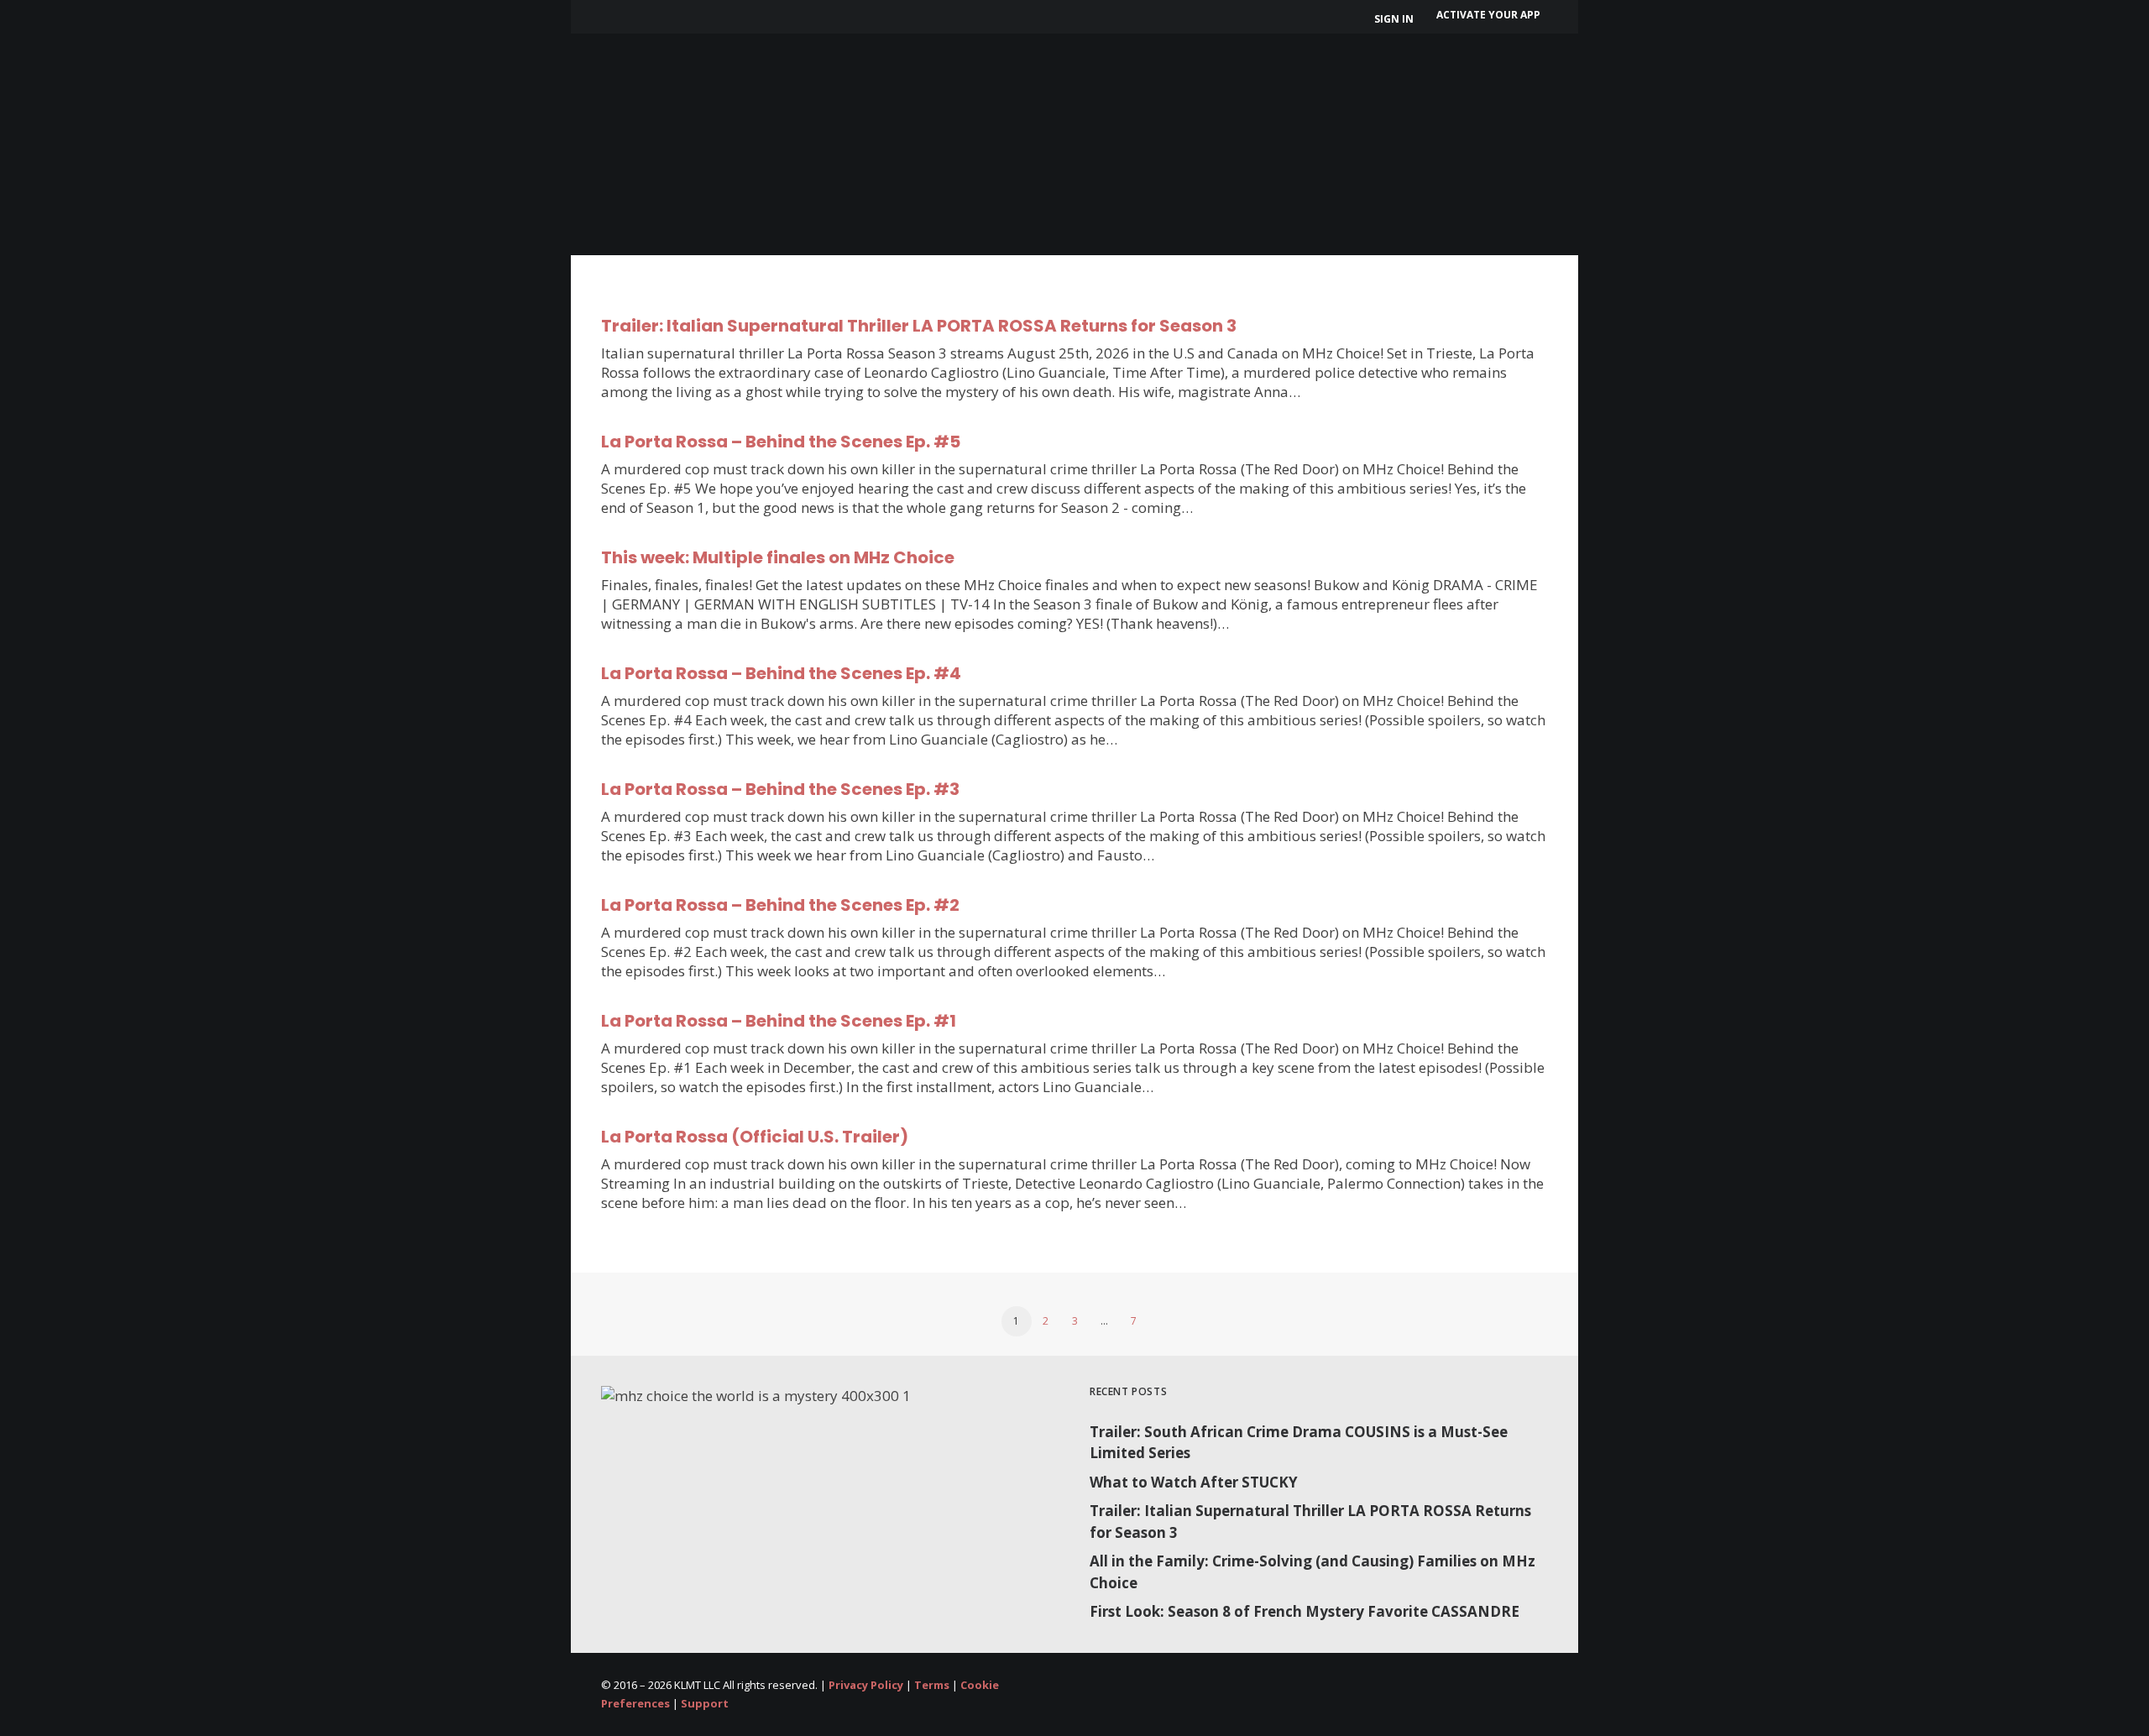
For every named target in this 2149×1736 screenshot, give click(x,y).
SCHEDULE (915, 88)
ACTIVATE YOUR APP (1488, 15)
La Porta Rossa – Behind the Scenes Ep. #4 (781, 673)
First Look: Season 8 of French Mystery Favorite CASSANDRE (1305, 1611)
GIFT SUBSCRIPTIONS (1054, 88)
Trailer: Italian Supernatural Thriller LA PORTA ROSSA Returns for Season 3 (919, 326)
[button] (1597, 89)
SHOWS (816, 88)
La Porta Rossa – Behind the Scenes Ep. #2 (780, 905)
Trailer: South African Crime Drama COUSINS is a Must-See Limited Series (1299, 1443)
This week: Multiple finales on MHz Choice (778, 557)
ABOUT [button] (729, 88)
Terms (932, 1685)
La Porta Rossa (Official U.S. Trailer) (755, 1137)
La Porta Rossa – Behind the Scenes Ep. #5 (781, 442)
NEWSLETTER (1203, 88)
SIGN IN (1394, 19)
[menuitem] (1397, 19)
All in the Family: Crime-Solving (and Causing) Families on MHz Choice (1312, 1572)
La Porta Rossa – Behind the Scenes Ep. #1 (779, 1021)
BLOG (1296, 88)
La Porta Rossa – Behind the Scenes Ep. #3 (780, 789)
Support (705, 1703)
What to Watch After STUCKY (1194, 1482)
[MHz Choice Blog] (632, 77)
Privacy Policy (866, 1685)
